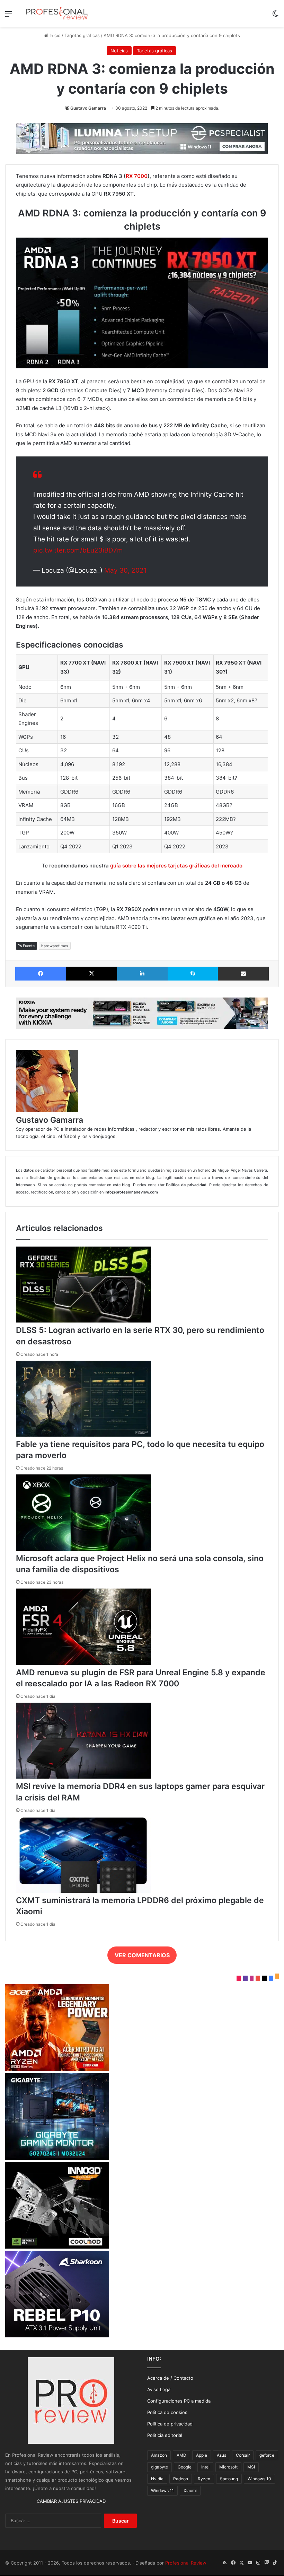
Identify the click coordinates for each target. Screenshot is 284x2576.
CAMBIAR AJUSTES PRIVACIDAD (71, 2501)
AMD (181, 2455)
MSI (251, 2467)
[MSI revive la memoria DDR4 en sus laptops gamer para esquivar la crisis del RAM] (83, 1777)
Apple (202, 2455)
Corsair (243, 2455)
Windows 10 (259, 2479)
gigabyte (159, 2467)
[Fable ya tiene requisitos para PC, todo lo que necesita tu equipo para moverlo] (83, 1435)
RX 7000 (137, 176)
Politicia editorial (165, 2435)
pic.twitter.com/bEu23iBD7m (78, 550)
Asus (221, 2455)
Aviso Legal (159, 2389)
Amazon (159, 2455)
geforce (267, 2455)
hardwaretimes (55, 946)
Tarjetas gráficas (82, 35)
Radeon (181, 2479)
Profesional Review (186, 2563)
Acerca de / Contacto (170, 2378)
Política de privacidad (170, 2424)
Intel (205, 2467)
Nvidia (157, 2479)
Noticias (119, 51)
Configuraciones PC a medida (179, 2401)
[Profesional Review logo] (57, 13)
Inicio (54, 35)
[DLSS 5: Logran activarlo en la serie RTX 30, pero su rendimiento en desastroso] (83, 1321)
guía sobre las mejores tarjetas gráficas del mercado (176, 866)
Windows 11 (162, 2491)
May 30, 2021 (126, 570)
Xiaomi (190, 2491)
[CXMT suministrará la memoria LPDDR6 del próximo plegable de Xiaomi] (83, 1891)
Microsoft (228, 2467)
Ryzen (204, 2479)
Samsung (229, 2479)
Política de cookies (167, 2412)
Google (185, 2467)
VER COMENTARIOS (142, 1955)
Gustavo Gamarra (88, 108)
